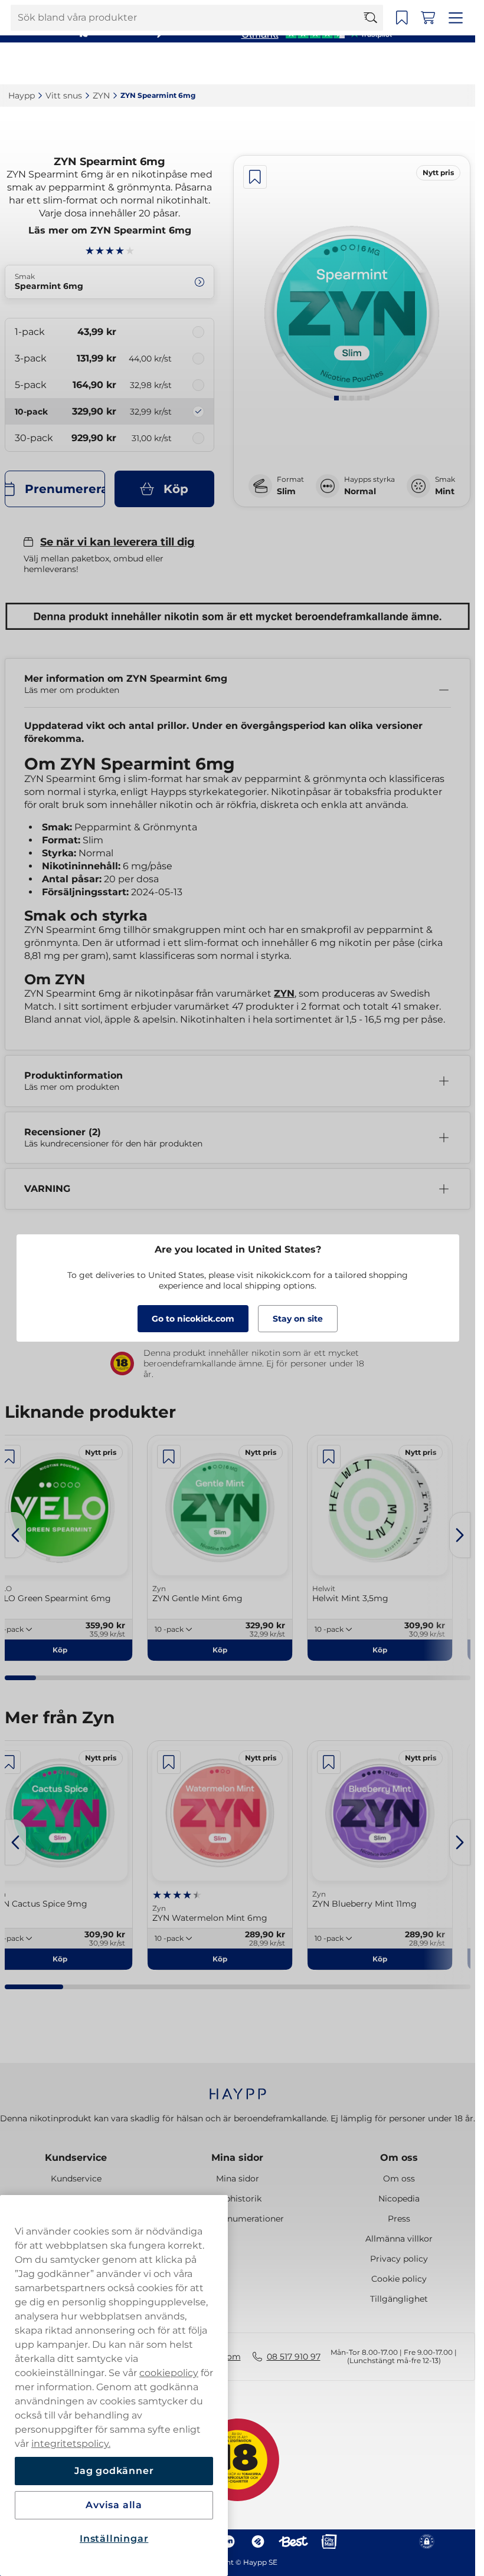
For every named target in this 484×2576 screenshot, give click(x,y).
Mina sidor (237, 2158)
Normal (360, 491)
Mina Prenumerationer (237, 2219)
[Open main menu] (457, 64)
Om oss (399, 2158)
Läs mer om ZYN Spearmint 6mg (110, 230)
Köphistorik (238, 2199)
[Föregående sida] (15, 1535)
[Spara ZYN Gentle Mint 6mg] (169, 1457)
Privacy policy (399, 2259)
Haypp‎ (22, 96)
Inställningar (114, 2539)
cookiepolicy (169, 2373)
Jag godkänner (114, 2471)
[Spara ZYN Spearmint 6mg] (255, 177)
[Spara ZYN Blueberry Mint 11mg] (329, 1762)
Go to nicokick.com (193, 1319)
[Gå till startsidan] (52, 63)
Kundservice (76, 2158)
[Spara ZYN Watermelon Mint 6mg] (169, 1762)
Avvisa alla (114, 2505)
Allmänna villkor (399, 2239)
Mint (445, 491)
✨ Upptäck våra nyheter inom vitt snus (232, 12)
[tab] (336, 398)
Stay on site (298, 1319)
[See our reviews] (316, 33)
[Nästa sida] (460, 1535)
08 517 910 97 (294, 2357)
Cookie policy (399, 2279)
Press (399, 2219)
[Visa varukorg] (431, 64)
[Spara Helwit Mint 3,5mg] (329, 1457)
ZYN (284, 993)
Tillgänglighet (399, 2299)
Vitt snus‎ (64, 96)
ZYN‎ (101, 96)
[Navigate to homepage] (238, 2088)
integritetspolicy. (71, 2444)
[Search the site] (376, 64)
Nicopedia (399, 2199)
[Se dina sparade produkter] (405, 64)
